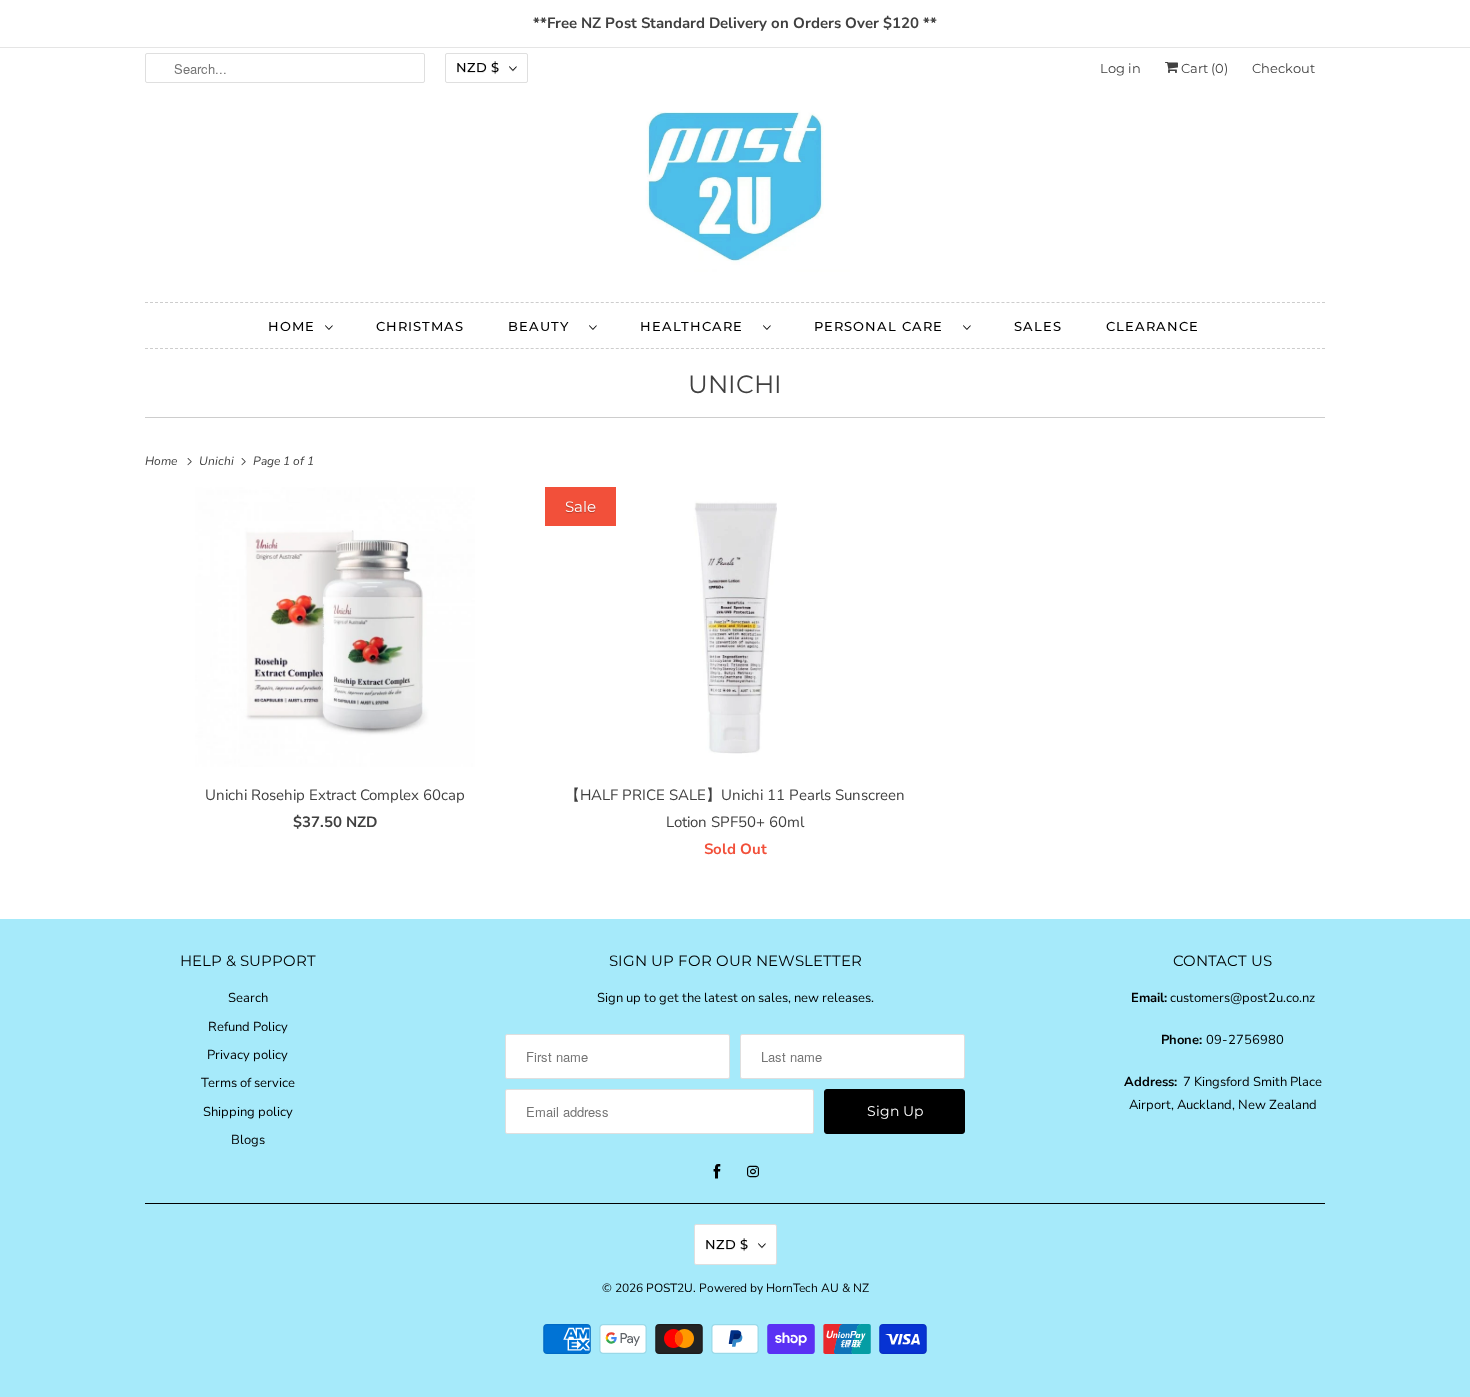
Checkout (1283, 68)
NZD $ (477, 67)
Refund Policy (248, 1027)
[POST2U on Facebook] (717, 1172)
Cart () (1203, 68)
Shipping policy (248, 1112)
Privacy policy (247, 1055)
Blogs (248, 1140)
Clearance (1152, 326)
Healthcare (696, 326)
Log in (1120, 68)
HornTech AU (802, 1288)
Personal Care (883, 326)
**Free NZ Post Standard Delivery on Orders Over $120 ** (735, 23)
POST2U (669, 1288)
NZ (861, 1288)
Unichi (735, 384)
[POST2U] (735, 192)
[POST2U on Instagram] (753, 1172)
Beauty (543, 326)
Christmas (420, 326)
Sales (1038, 326)
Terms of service (248, 1083)
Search (248, 998)
